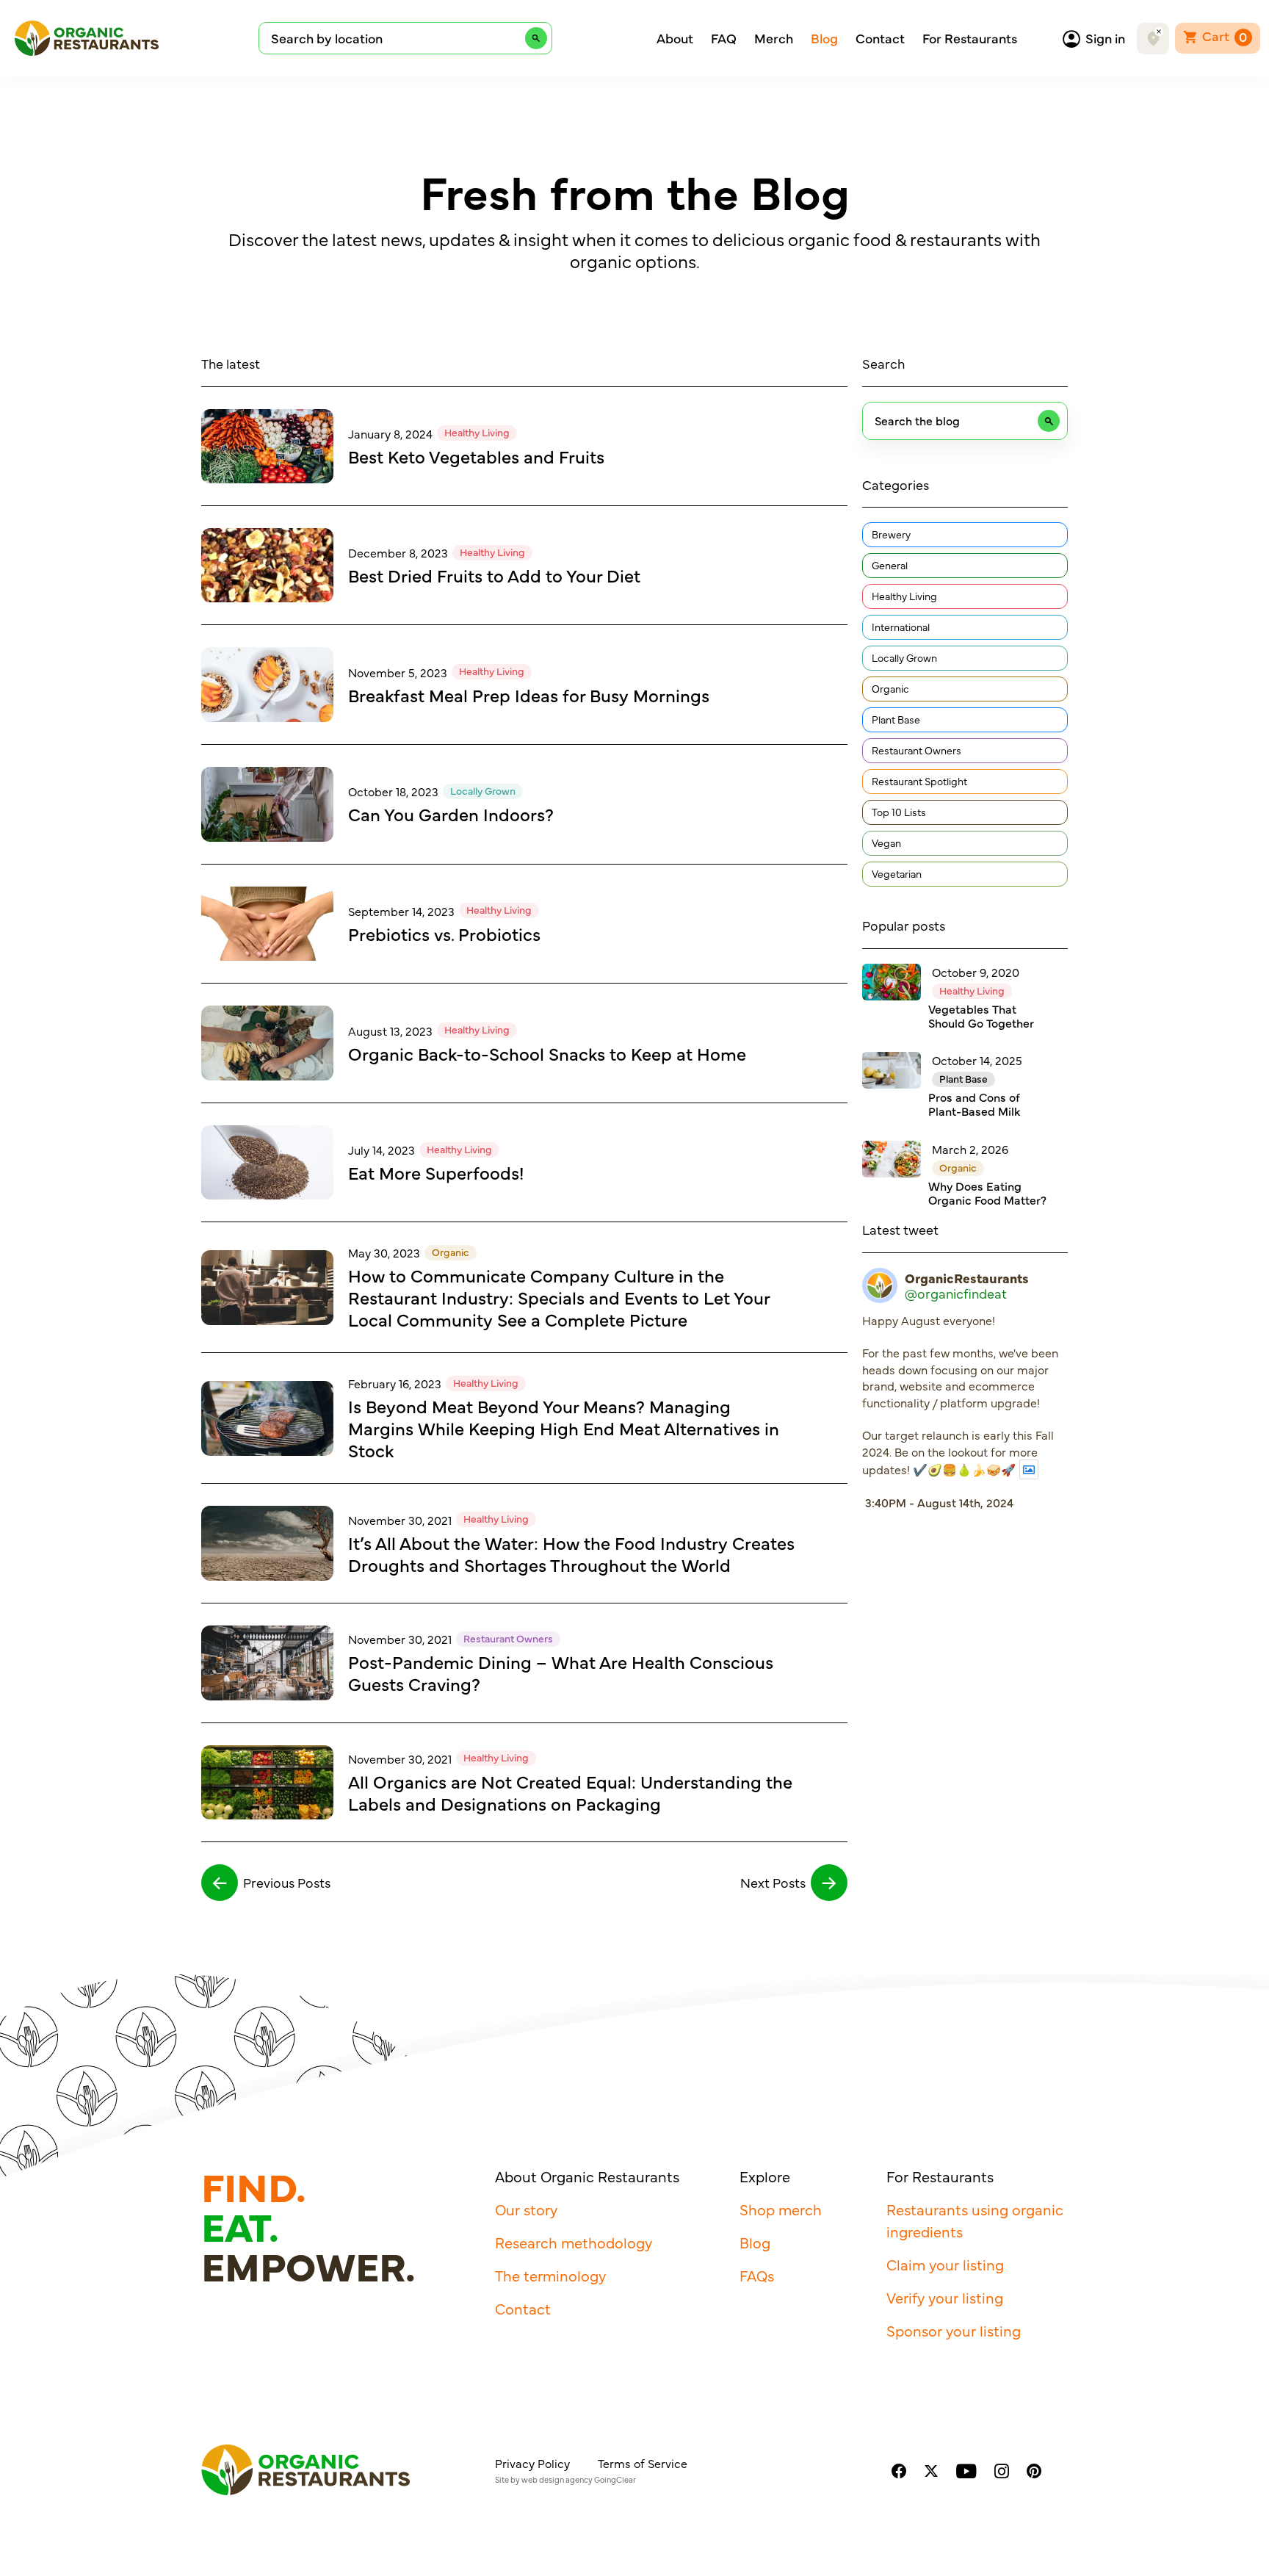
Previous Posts (287, 1882)
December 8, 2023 (398, 552)
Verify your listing (945, 2297)
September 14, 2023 (401, 911)
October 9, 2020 (976, 972)
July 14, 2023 (382, 1150)
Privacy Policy (532, 2463)
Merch (774, 38)
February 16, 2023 (395, 1383)
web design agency (557, 2479)
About (675, 38)
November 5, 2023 (398, 672)
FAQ (724, 38)
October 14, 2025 (977, 1060)
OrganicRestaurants (967, 1278)
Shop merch (781, 2209)
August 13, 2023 (390, 1031)
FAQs (757, 2275)
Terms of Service (643, 2463)
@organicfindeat (956, 1294)
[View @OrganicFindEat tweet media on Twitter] (1029, 1469)
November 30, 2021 (400, 1520)
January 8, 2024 (390, 433)
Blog (824, 38)
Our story (526, 2209)
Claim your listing (945, 2264)
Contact (880, 38)
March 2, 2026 (970, 1149)
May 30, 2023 (384, 1252)
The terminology (550, 2275)
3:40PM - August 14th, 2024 (939, 1502)
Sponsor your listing (954, 2330)
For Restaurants (970, 38)
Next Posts (773, 1882)
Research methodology (574, 2242)
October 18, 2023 (393, 791)
